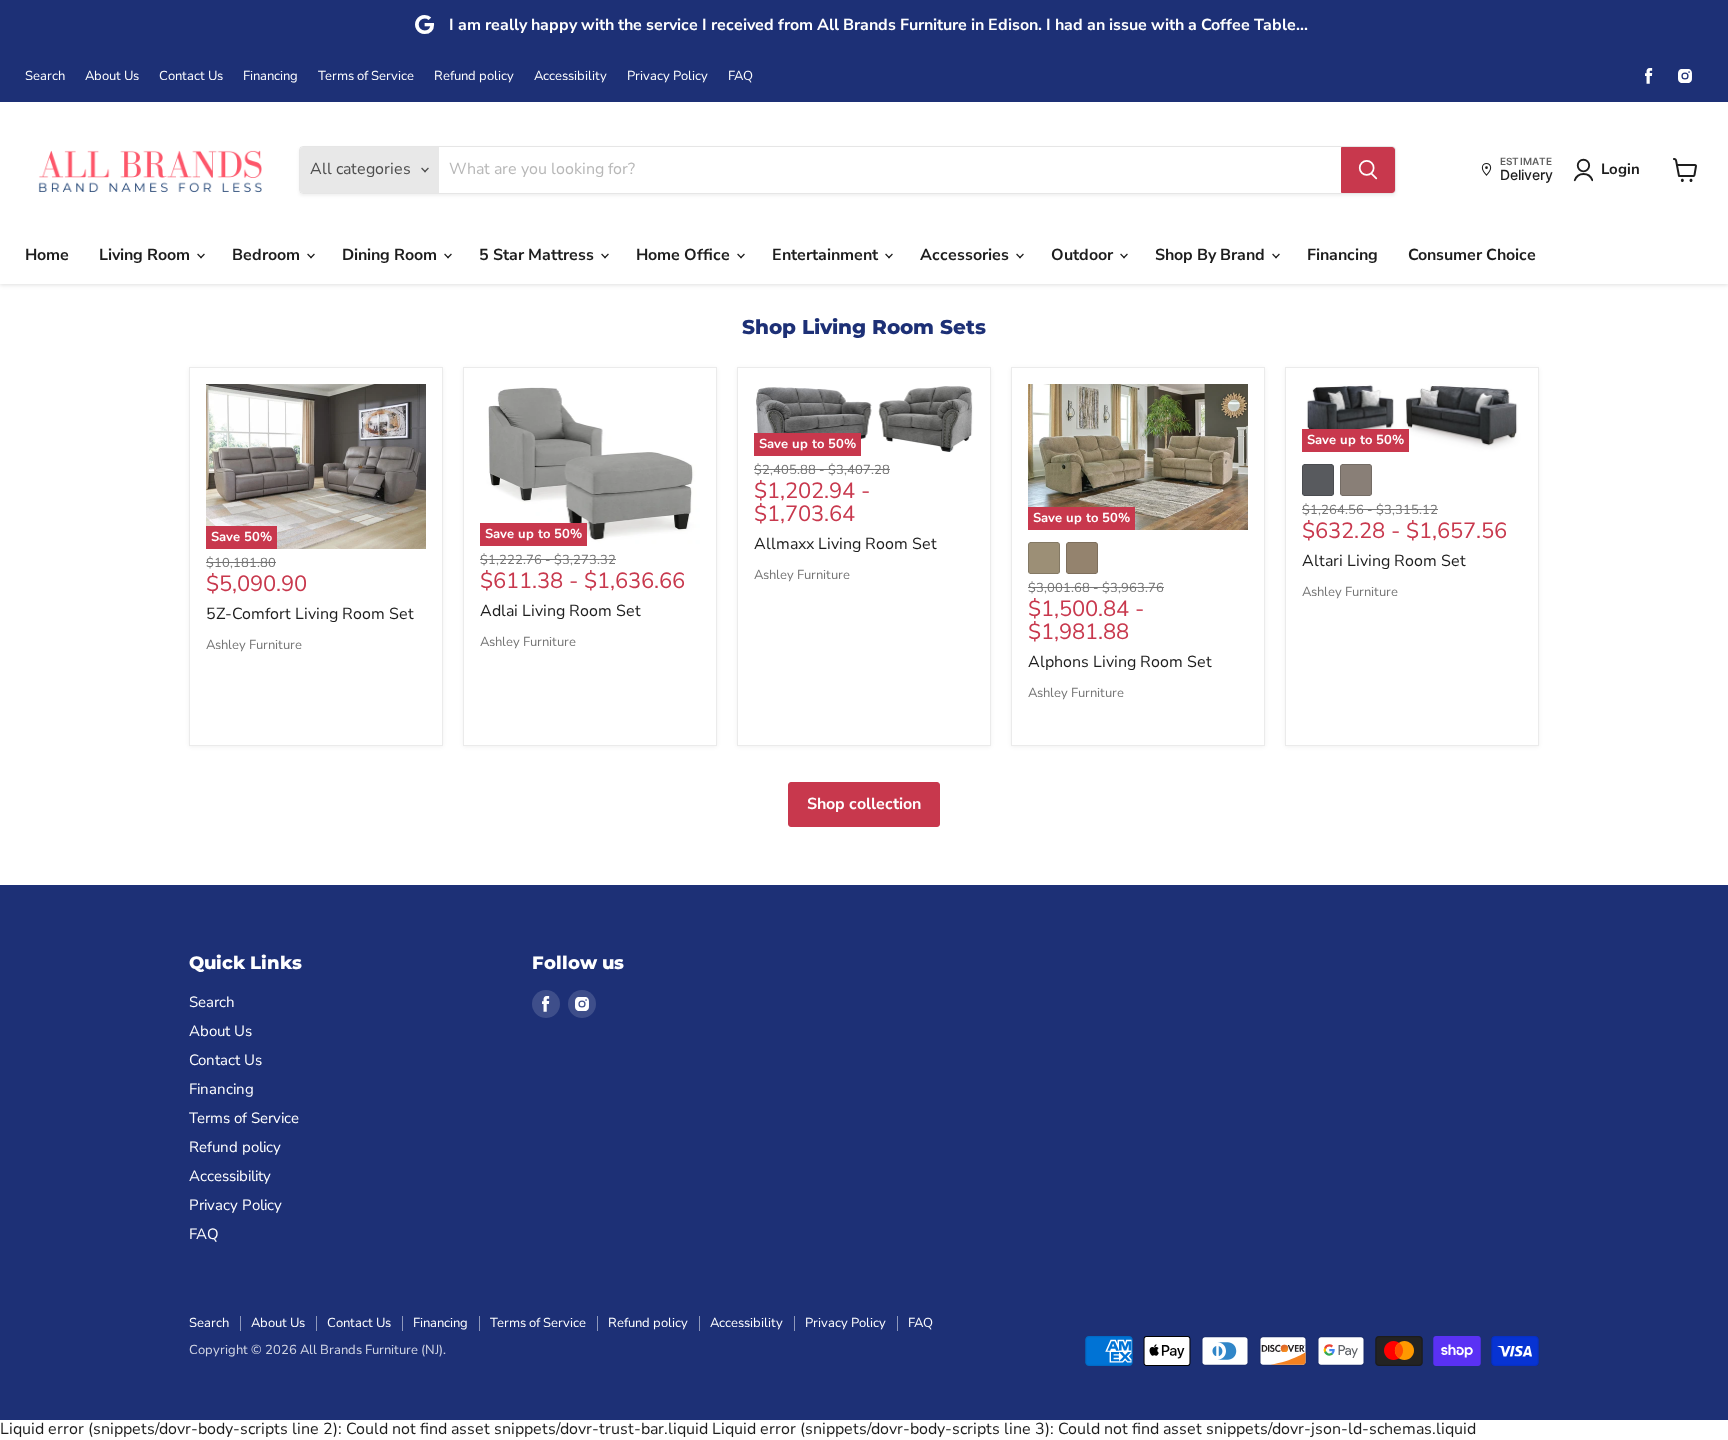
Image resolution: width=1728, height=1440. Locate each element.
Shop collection (864, 804)
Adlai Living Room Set (560, 611)
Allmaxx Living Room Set (845, 544)
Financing (270, 76)
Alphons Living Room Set (1120, 662)
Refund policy (474, 76)
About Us (112, 76)
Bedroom (268, 255)
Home (47, 255)
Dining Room (391, 255)
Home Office (685, 255)
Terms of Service (366, 76)
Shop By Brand (1212, 255)
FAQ (740, 76)
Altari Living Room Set (1384, 561)
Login (1620, 169)
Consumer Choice (1472, 255)
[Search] (1368, 170)
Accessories (966, 255)
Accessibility (570, 76)
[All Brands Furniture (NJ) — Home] (150, 169)
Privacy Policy (667, 76)
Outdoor (1084, 255)
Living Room (146, 255)
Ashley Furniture (254, 645)
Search (45, 76)
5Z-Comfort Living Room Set (310, 614)
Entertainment (827, 255)
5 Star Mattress (538, 255)
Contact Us (191, 76)
